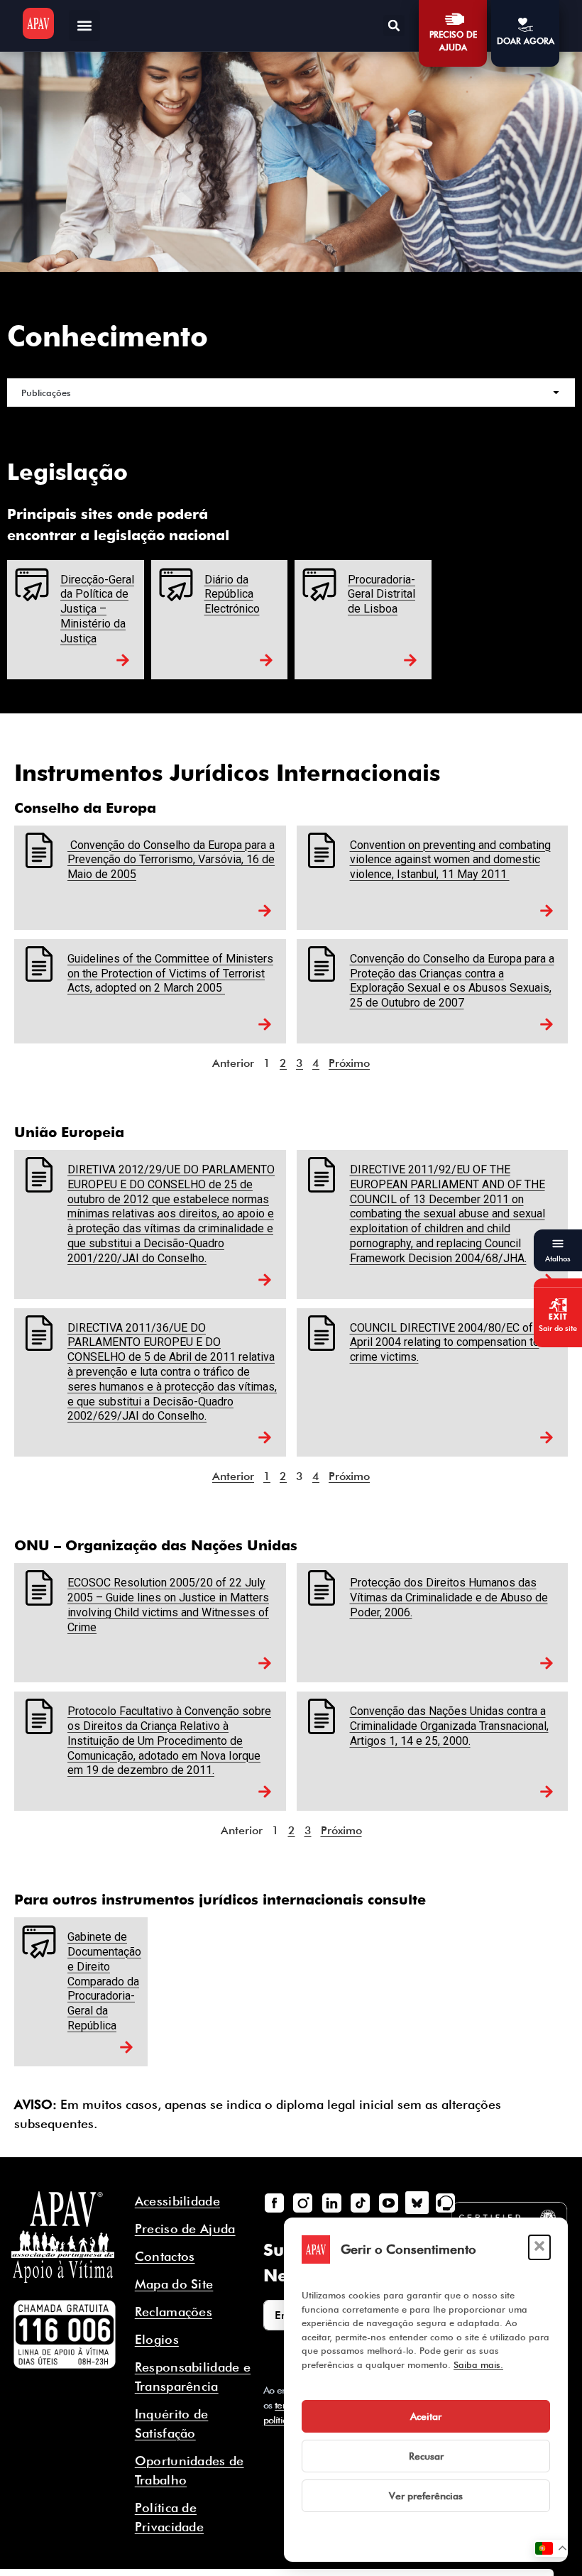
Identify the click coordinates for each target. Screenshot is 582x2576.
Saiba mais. (478, 2364)
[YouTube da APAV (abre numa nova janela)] (388, 2203)
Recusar (426, 2456)
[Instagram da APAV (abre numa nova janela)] (303, 2203)
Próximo (349, 1063)
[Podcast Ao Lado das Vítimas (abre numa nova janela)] (446, 2203)
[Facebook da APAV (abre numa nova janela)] (275, 2203)
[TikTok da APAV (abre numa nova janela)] (360, 2203)
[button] (539, 2247)
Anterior (233, 1476)
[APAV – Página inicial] (38, 23)
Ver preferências (426, 2496)
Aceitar (426, 2416)
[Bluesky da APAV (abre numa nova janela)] (417, 2203)
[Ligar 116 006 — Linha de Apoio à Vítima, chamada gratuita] (65, 2335)
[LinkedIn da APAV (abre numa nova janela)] (331, 2203)
